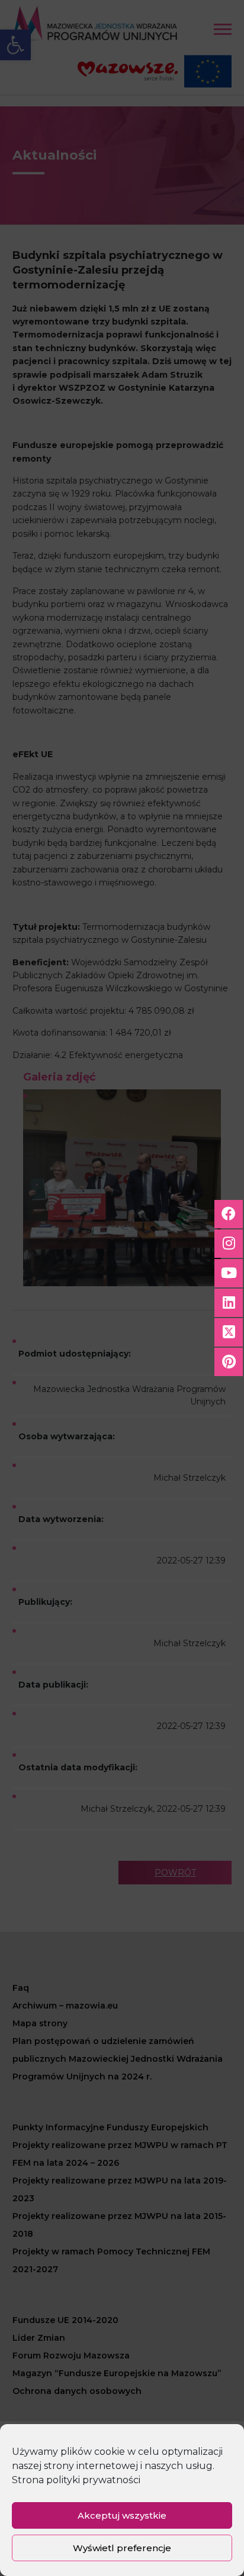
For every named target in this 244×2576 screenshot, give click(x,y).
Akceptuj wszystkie (122, 2515)
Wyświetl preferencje (122, 2548)
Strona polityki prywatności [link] (76, 2480)
